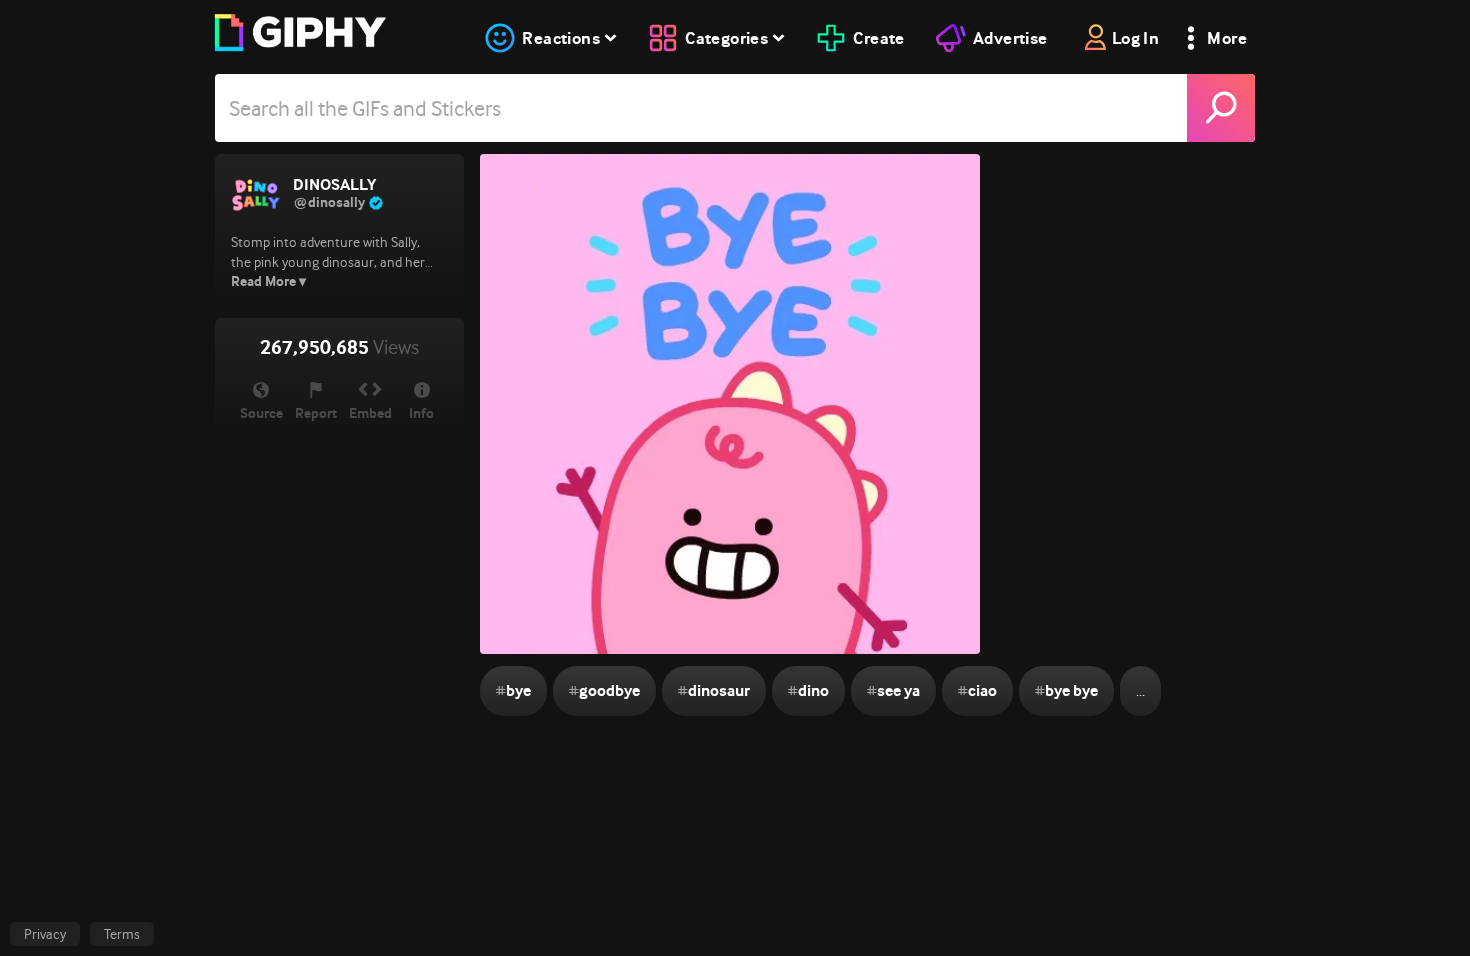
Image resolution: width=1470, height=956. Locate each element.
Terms (122, 934)
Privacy (45, 934)
